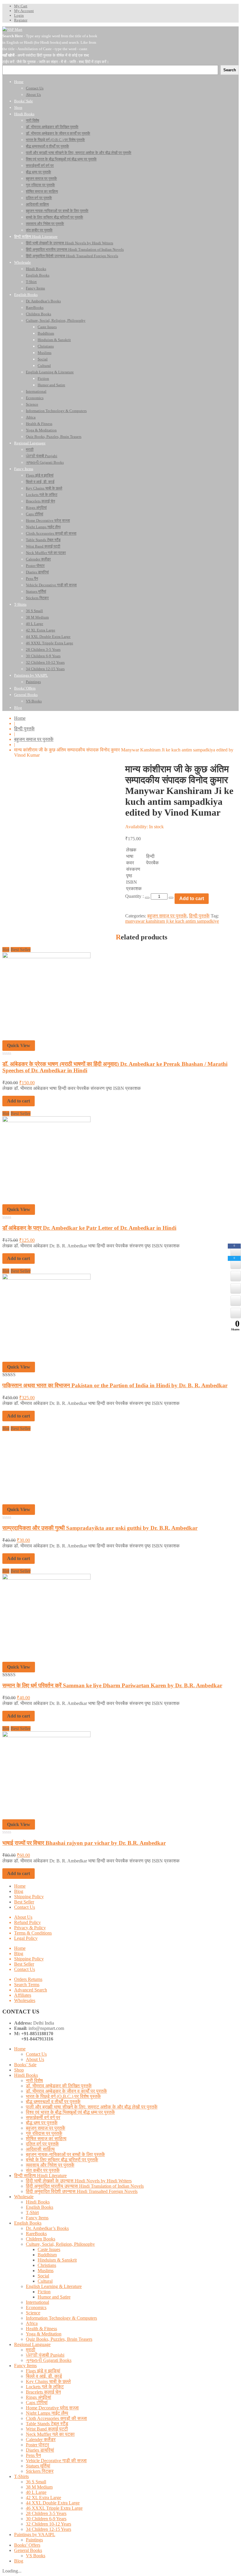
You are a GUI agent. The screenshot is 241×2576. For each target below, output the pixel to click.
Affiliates (23, 1995)
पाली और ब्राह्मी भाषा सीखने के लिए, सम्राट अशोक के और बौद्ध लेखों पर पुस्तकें (92, 2107)
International (37, 2302)
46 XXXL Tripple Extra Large (54, 2508)
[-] (147, 898)
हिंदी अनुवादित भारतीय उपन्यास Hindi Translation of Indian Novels (85, 2186)
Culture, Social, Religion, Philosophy (60, 2244)
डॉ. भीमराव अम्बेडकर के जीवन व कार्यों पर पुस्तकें (66, 2091)
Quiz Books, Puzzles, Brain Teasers (59, 2339)
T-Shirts (21, 2476)
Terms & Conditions (33, 1933)
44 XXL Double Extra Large (53, 2503)
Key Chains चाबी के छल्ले (48, 2381)
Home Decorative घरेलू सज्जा (52, 2408)
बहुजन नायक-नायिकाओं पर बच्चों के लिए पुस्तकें (65, 2154)
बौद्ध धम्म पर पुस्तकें (42, 2123)
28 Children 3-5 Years (46, 2513)
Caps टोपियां (37, 2403)
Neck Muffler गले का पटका (50, 2434)
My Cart (21, 6)
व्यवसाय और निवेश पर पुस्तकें (50, 2165)
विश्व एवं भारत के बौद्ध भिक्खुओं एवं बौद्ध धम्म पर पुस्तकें (70, 2112)
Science (33, 2313)
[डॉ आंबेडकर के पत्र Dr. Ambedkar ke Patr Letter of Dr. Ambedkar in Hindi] (46, 1121)
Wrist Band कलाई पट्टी (47, 2429)
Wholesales (25, 2000)
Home (20, 718)
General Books (28, 2550)
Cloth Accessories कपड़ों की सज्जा (56, 2418)
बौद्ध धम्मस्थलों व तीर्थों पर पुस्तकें (53, 2102)
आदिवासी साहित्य (40, 2149)
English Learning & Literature (54, 2286)
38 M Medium (39, 2487)
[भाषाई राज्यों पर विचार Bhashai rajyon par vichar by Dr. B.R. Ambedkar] (46, 1736)
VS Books (36, 2556)
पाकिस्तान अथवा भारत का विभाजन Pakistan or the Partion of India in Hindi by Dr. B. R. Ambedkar (115, 1385)
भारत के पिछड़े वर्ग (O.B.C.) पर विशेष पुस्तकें (63, 2096)
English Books (40, 2207)
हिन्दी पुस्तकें (24, 729)
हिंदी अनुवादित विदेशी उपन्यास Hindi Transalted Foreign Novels (82, 2191)
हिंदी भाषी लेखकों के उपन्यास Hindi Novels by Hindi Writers (79, 2181)
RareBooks (36, 2234)
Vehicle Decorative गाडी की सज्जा (56, 2461)
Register (21, 20)
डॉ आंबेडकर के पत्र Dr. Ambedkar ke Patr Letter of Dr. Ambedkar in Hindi (89, 1228)
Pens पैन (33, 2455)
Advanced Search (31, 1990)
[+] (171, 898)
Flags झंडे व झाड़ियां (43, 2371)
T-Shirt (32, 2212)
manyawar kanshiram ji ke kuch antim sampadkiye (172, 921)
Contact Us (25, 1907)
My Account (24, 11)
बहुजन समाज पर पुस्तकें (34, 739)
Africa (32, 2323)
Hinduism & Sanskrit (57, 2260)
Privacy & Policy (30, 1928)
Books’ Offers (27, 2545)
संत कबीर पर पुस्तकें (43, 2170)
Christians (47, 2265)
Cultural (45, 2281)
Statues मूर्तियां (38, 2466)
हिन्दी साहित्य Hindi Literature (40, 2176)
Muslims (46, 2271)
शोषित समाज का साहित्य (46, 2139)
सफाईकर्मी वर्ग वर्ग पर (43, 2117)
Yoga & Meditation (44, 2334)
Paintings (34, 2540)
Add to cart (192, 899)
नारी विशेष (34, 2080)
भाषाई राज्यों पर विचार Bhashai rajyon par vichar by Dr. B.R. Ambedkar (84, 1843)
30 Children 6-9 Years (46, 2519)
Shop (19, 2070)
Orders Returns (28, 1979)
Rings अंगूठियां (39, 2397)
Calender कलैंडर (41, 2439)
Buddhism (47, 2255)
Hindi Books (26, 2075)
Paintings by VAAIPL (35, 2534)
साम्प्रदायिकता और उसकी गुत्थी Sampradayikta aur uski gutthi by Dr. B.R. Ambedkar (100, 1528)
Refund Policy (27, 1922)
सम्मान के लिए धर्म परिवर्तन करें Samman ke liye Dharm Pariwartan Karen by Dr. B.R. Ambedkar (112, 1685)
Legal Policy (26, 1938)
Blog (19, 1891)
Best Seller (24, 1902)
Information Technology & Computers (61, 2318)
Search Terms (27, 1985)
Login (19, 15)
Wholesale (24, 2197)
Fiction (44, 2292)
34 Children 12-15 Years (48, 2529)
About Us (23, 1917)
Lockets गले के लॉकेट (45, 2387)
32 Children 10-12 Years (48, 2524)
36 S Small (36, 2482)
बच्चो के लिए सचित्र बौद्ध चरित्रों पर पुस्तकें (62, 2160)
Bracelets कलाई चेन (43, 2392)
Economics (36, 2307)
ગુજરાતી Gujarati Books (49, 2360)
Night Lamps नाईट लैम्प (47, 2413)
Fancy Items (37, 2218)
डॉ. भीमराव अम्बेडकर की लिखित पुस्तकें (59, 2086)
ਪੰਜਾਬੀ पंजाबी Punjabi (45, 2355)
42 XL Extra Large (43, 2498)
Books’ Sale (25, 2065)
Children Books (41, 2239)
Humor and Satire (54, 2297)
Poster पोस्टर (37, 2445)
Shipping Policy (29, 1897)
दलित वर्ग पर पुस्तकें (42, 2144)
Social (43, 2276)
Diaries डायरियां (40, 2450)
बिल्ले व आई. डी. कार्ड (44, 2376)
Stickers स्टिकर (40, 2471)
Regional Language (32, 2344)
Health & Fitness (41, 2329)
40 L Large (36, 2492)
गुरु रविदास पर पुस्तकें (44, 2133)
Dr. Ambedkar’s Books (47, 2228)
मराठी (31, 2350)
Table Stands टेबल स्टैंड (47, 2424)
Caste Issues (49, 2249)
